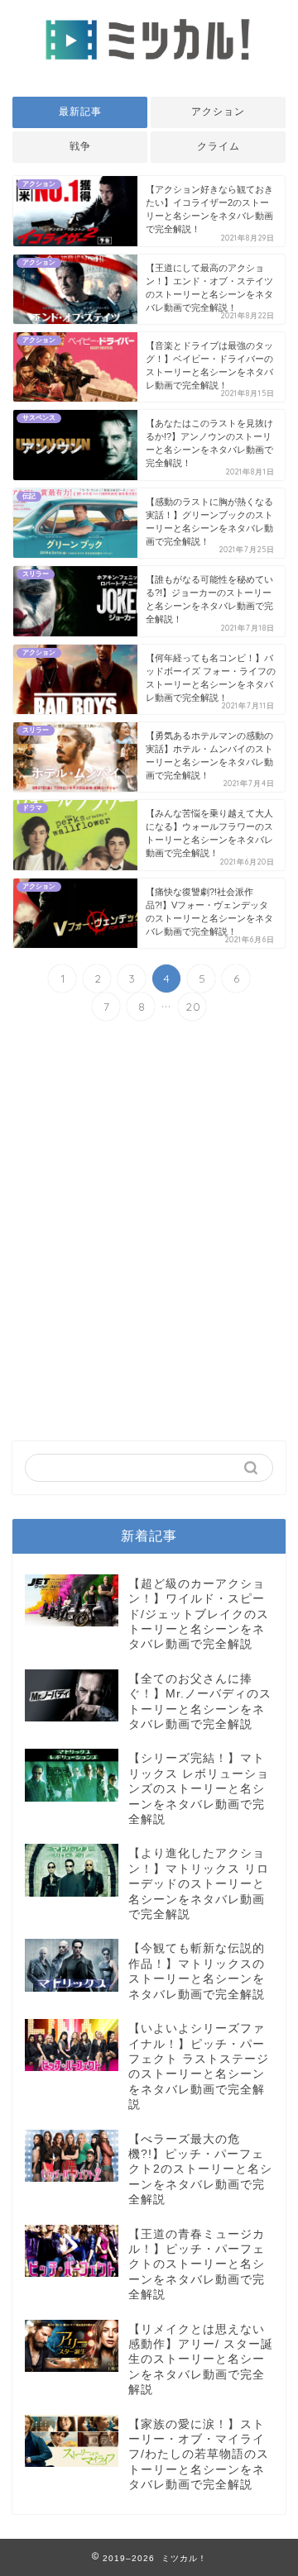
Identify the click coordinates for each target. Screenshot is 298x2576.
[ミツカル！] (149, 67)
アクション (218, 112)
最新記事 (80, 112)
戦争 (80, 146)
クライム (219, 146)
